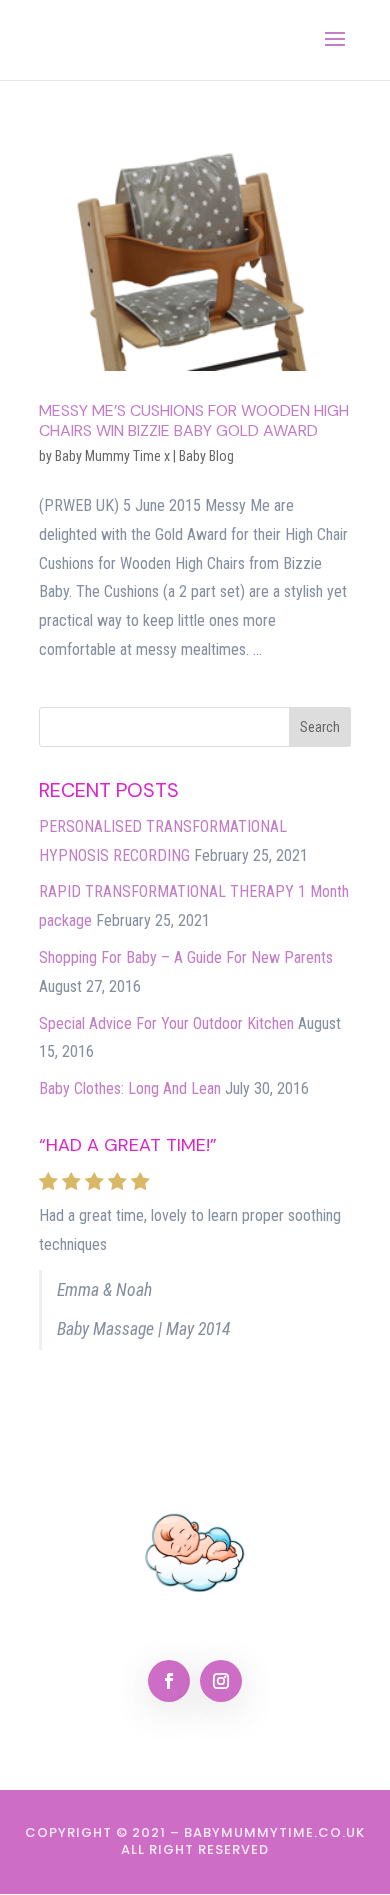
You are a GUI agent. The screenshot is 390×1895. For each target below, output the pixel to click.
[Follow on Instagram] (221, 1681)
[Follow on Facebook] (169, 1681)
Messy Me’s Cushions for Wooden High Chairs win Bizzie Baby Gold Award (194, 421)
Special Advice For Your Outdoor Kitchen (166, 1023)
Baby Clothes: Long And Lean (130, 1088)
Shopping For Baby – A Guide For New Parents (186, 957)
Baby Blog (206, 456)
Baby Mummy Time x (112, 456)
